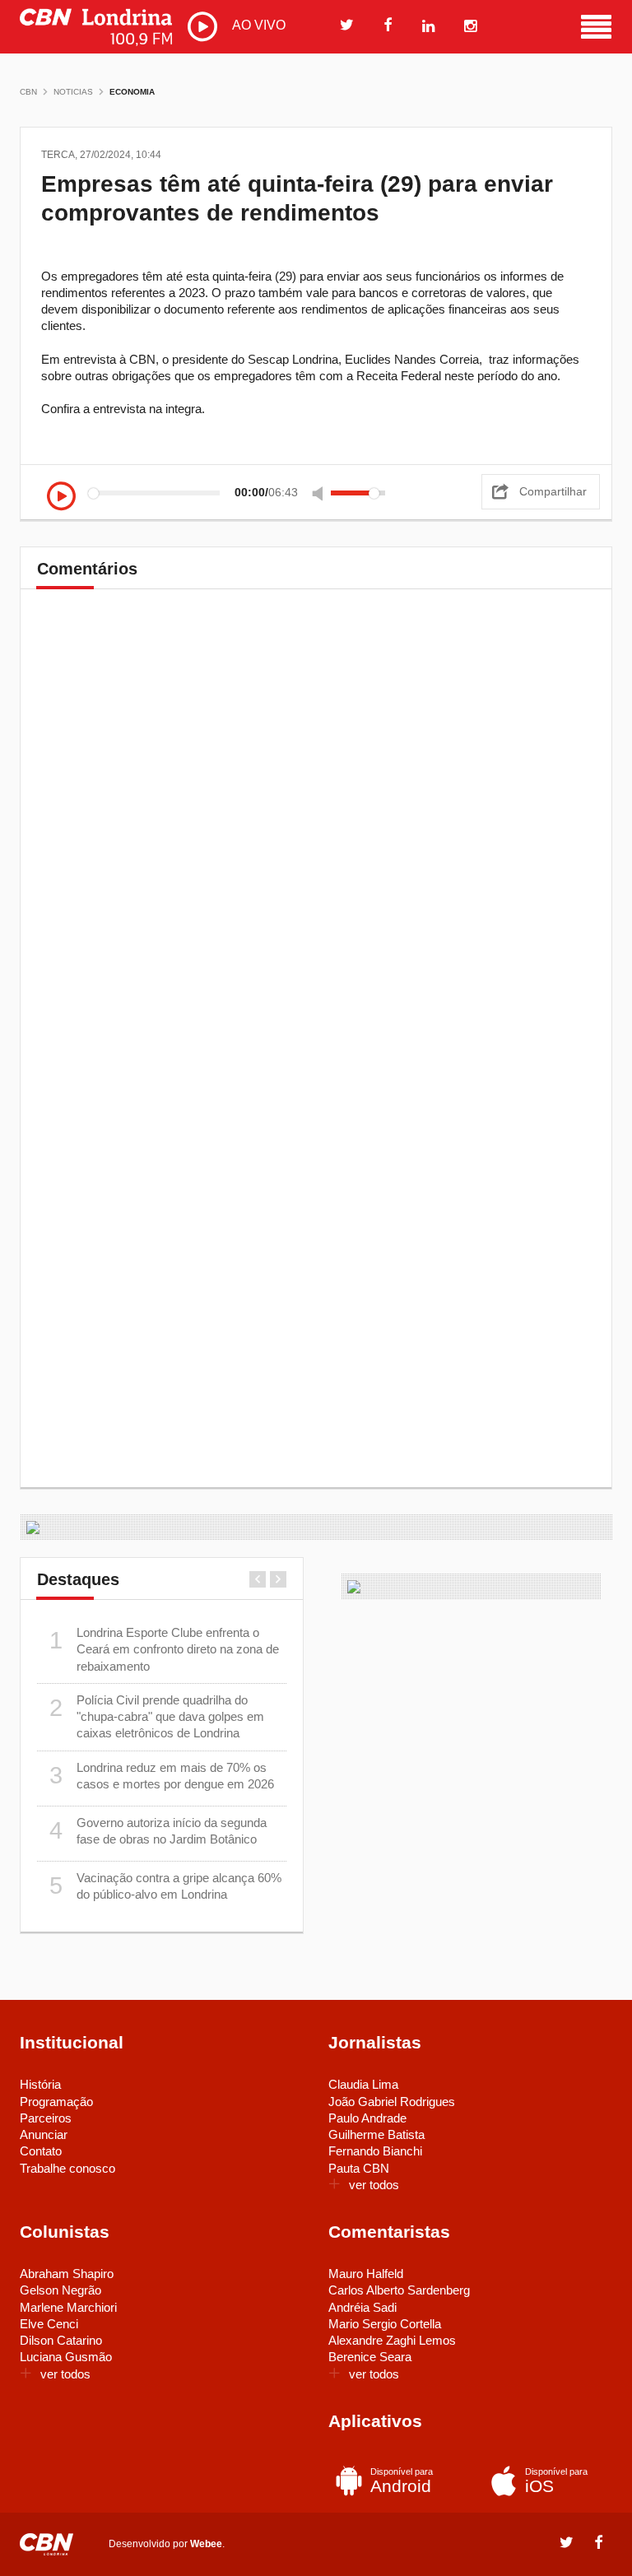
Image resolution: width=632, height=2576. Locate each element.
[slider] (358, 493)
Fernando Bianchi (375, 2151)
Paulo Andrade (367, 2118)
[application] (221, 493)
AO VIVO (257, 25)
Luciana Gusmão (66, 2357)
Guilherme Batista (376, 2134)
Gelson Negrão (60, 2290)
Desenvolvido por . (167, 2544)
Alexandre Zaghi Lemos (392, 2340)
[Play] (61, 497)
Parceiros (46, 2118)
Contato (41, 2151)
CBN (28, 92)
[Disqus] (316, 833)
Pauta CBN (359, 2168)
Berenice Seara (370, 2357)
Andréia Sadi (362, 2307)
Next (278, 1579)
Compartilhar (553, 491)
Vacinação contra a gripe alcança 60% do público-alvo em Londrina (166, 1886)
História (40, 2084)
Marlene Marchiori (68, 2307)
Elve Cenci (49, 2324)
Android (402, 2481)
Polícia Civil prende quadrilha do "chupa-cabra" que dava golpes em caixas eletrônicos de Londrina (157, 1717)
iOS (556, 2481)
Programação (56, 2102)
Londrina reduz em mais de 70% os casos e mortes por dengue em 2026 (162, 1776)
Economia (132, 92)
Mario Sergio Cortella (385, 2324)
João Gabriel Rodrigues (392, 2102)
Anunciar (44, 2134)
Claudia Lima (363, 2084)
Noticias (73, 92)
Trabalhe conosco (67, 2168)
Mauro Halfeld (366, 2274)
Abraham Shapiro (67, 2274)
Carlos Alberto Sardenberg (399, 2290)
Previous (258, 1579)
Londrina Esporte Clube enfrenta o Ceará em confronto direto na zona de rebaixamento (165, 1649)
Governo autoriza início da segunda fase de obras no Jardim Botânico (158, 1831)
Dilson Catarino (61, 2340)
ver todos (374, 2185)
